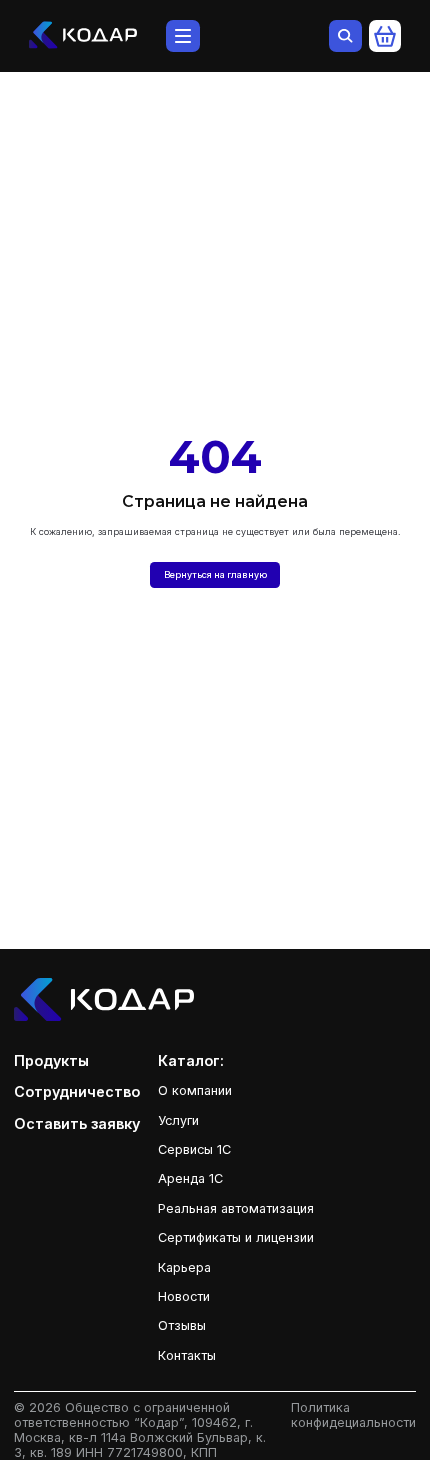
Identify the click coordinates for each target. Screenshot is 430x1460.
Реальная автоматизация (236, 1208)
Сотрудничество (77, 1091)
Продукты (51, 1060)
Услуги (178, 1120)
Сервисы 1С (194, 1149)
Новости (184, 1296)
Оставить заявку (77, 1123)
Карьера (184, 1267)
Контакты (187, 1355)
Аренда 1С (190, 1178)
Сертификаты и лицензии (236, 1237)
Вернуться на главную (215, 574)
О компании (195, 1090)
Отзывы (182, 1325)
